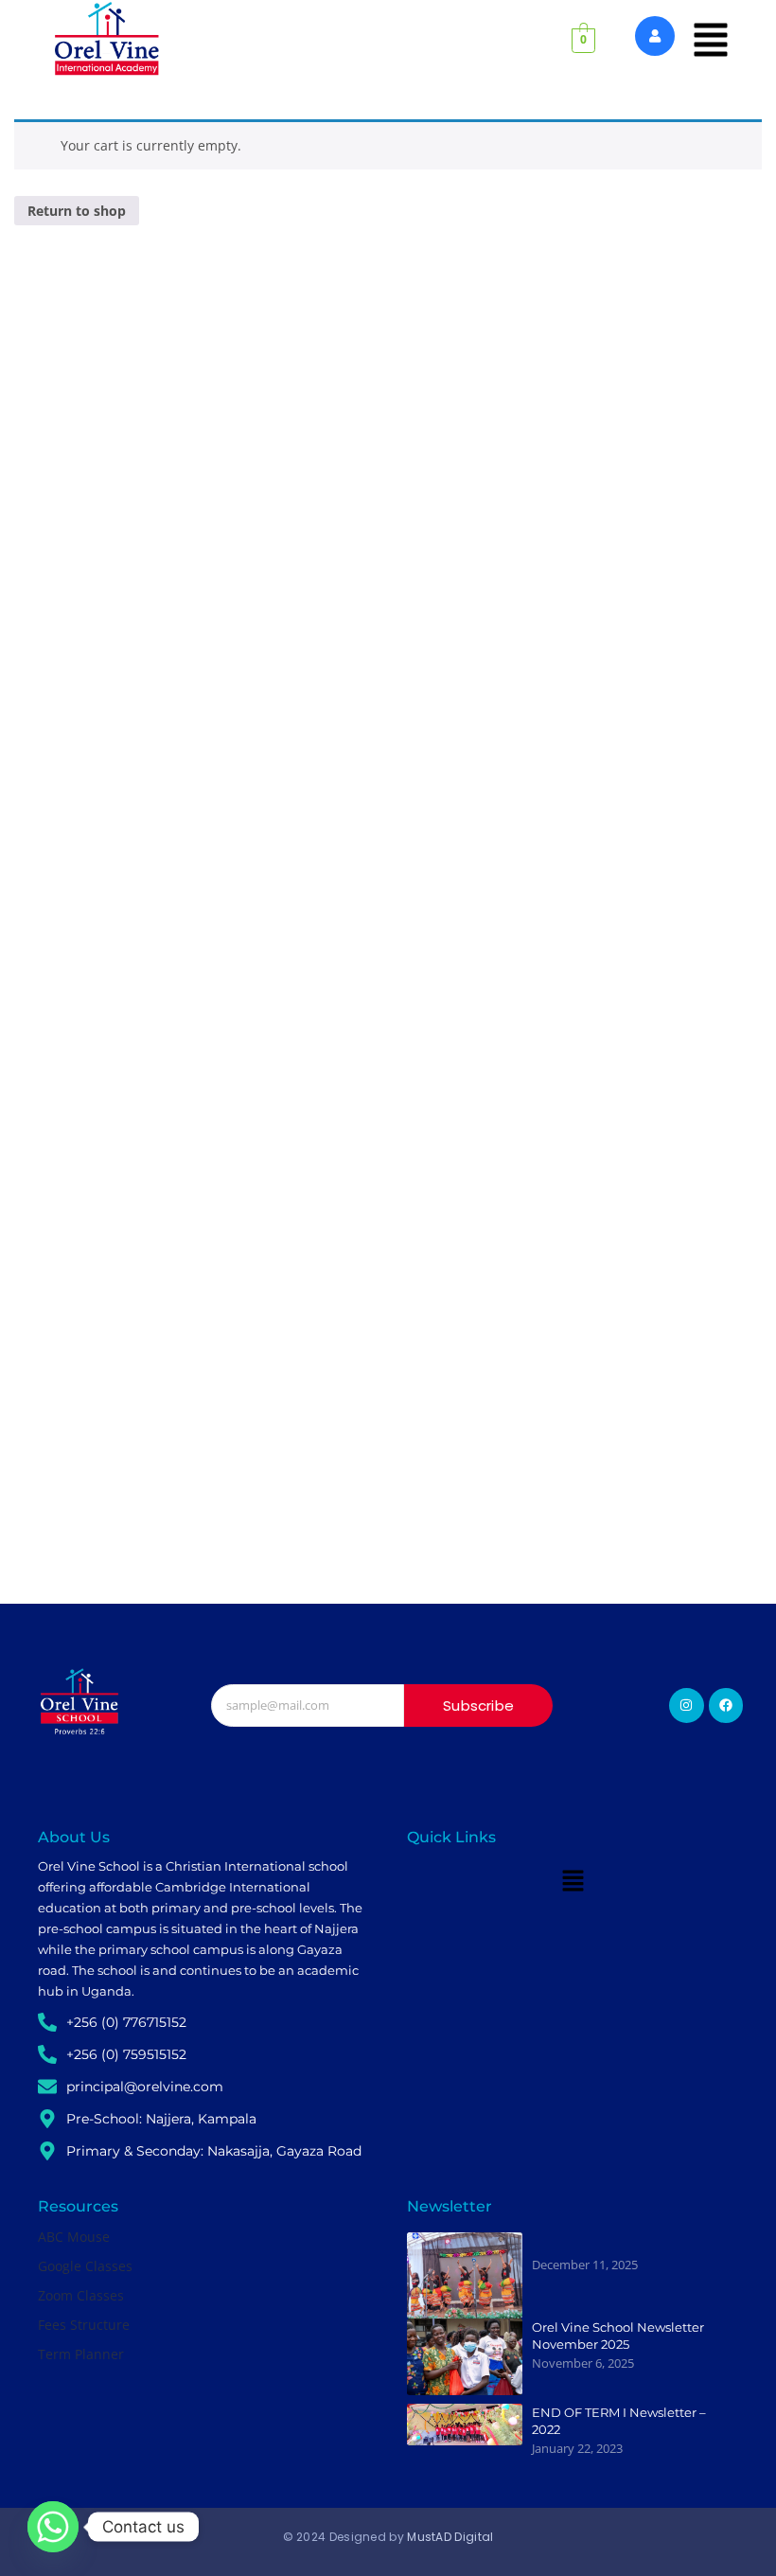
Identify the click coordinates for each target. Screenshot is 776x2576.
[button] (711, 41)
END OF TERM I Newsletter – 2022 (619, 2421)
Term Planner (81, 2354)
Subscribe (478, 1705)
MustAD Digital (450, 2537)
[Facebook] (726, 1705)
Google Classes (85, 2266)
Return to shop (77, 211)
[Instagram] (686, 1705)
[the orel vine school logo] (79, 1702)
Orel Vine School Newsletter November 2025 (618, 2336)
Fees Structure (84, 2325)
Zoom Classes (81, 2295)
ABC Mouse (74, 2237)
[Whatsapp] (53, 2527)
